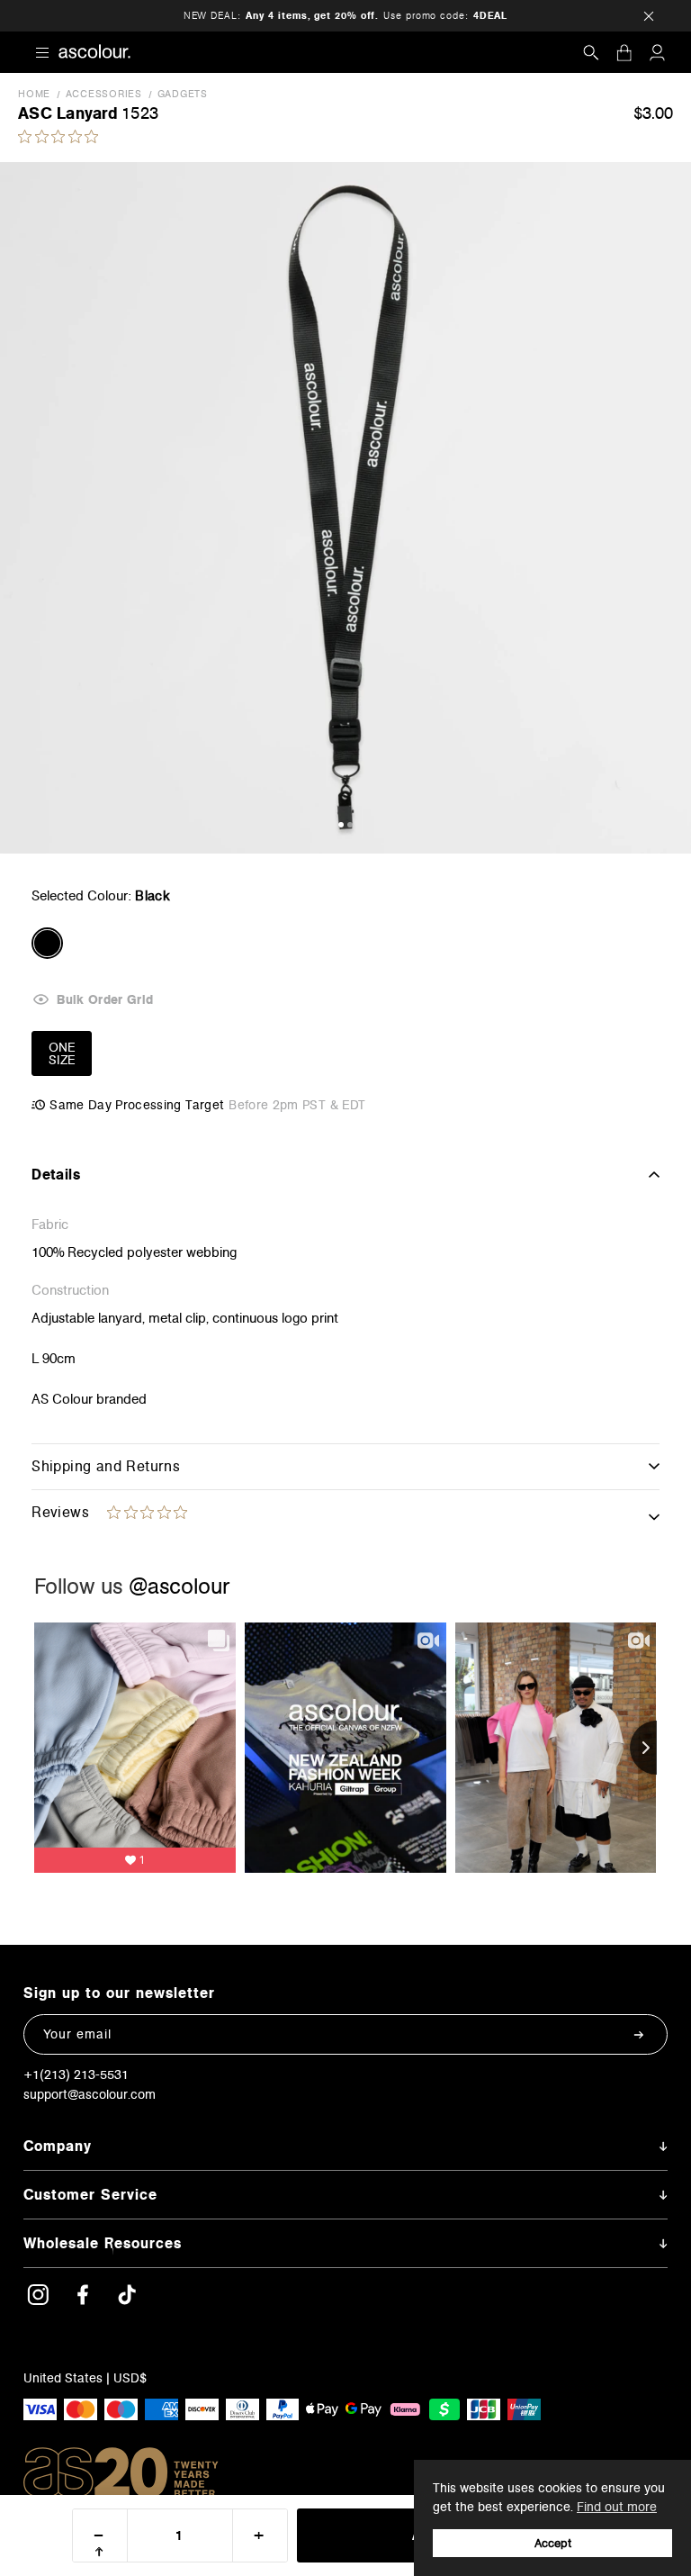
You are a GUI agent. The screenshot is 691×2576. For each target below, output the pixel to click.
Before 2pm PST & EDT (297, 1105)
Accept (553, 2543)
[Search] (591, 53)
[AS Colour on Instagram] (38, 2301)
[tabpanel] (345, 508)
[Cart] (624, 53)
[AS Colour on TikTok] (127, 2301)
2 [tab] (350, 825)
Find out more (617, 2507)
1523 (140, 113)
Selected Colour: (101, 895)
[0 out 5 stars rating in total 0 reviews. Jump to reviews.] (63, 136)
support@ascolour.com (90, 2094)
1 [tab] (341, 825)
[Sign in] (657, 53)
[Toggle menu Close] (42, 52)
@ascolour (179, 1586)
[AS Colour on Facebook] (83, 2301)
